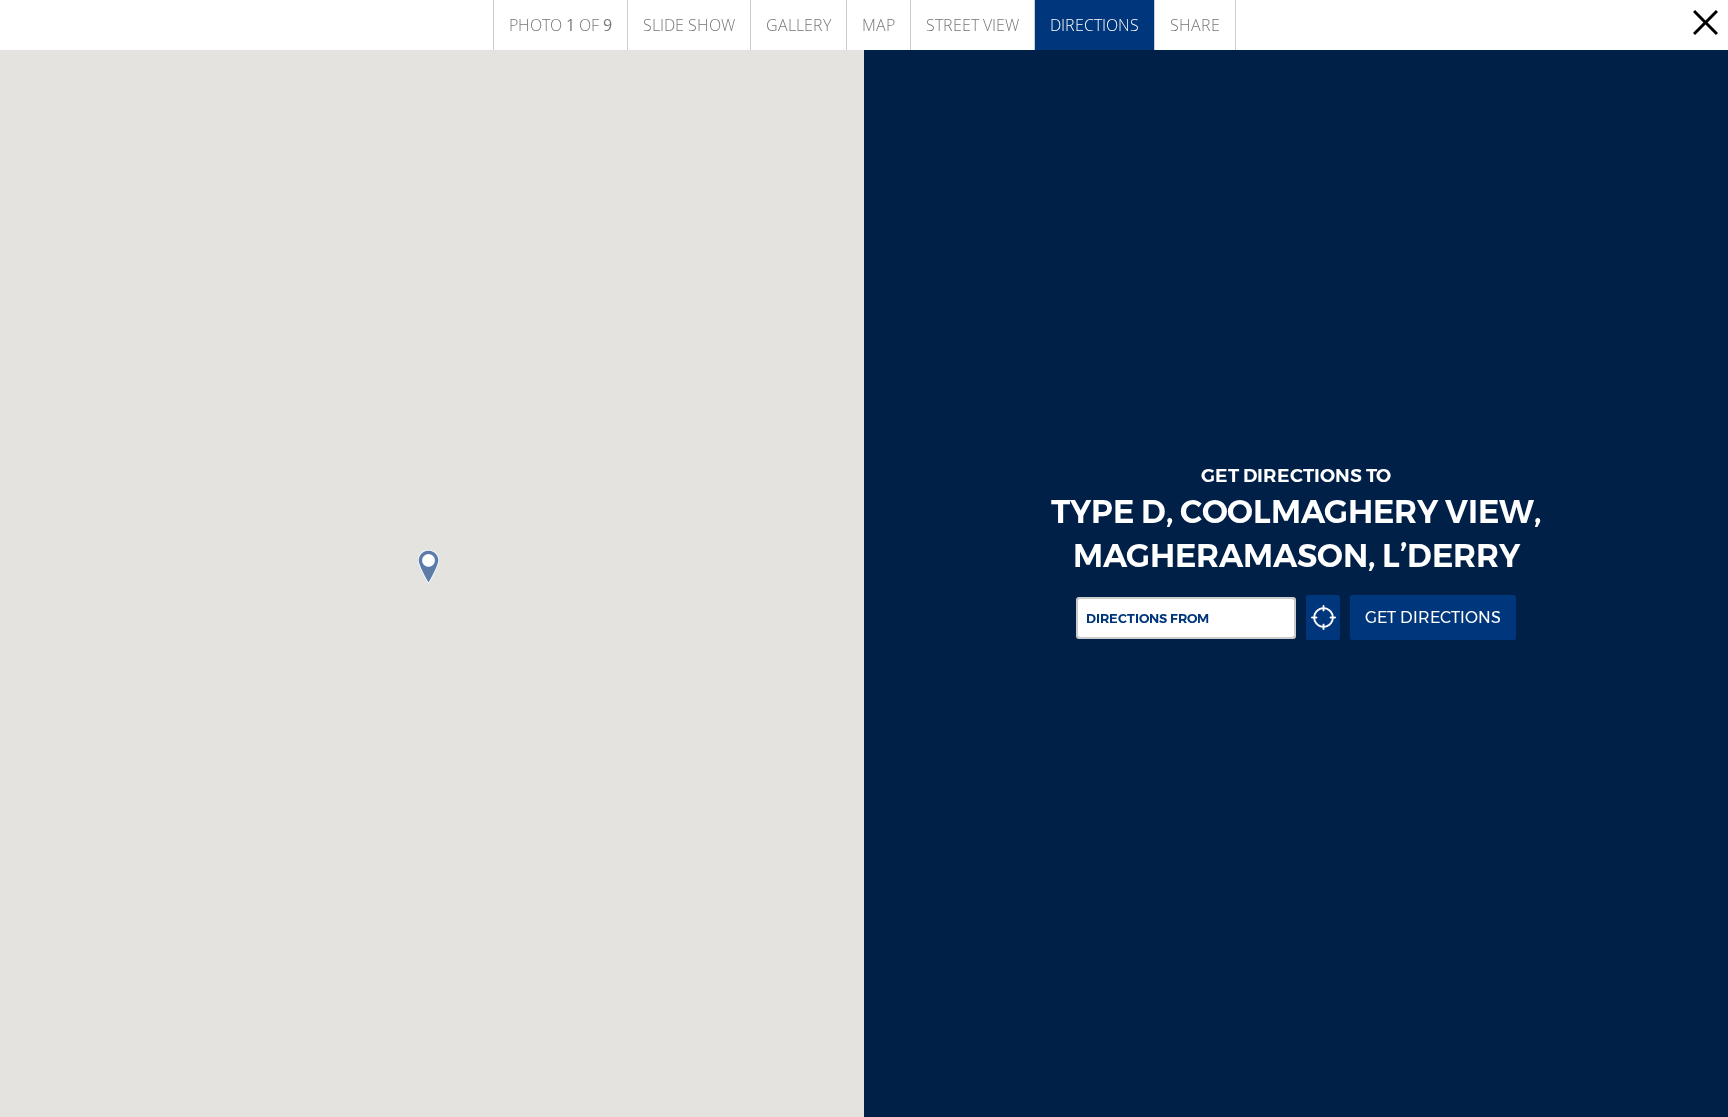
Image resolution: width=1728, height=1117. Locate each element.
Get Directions (1433, 617)
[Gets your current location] (1323, 617)
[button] (431, 567)
